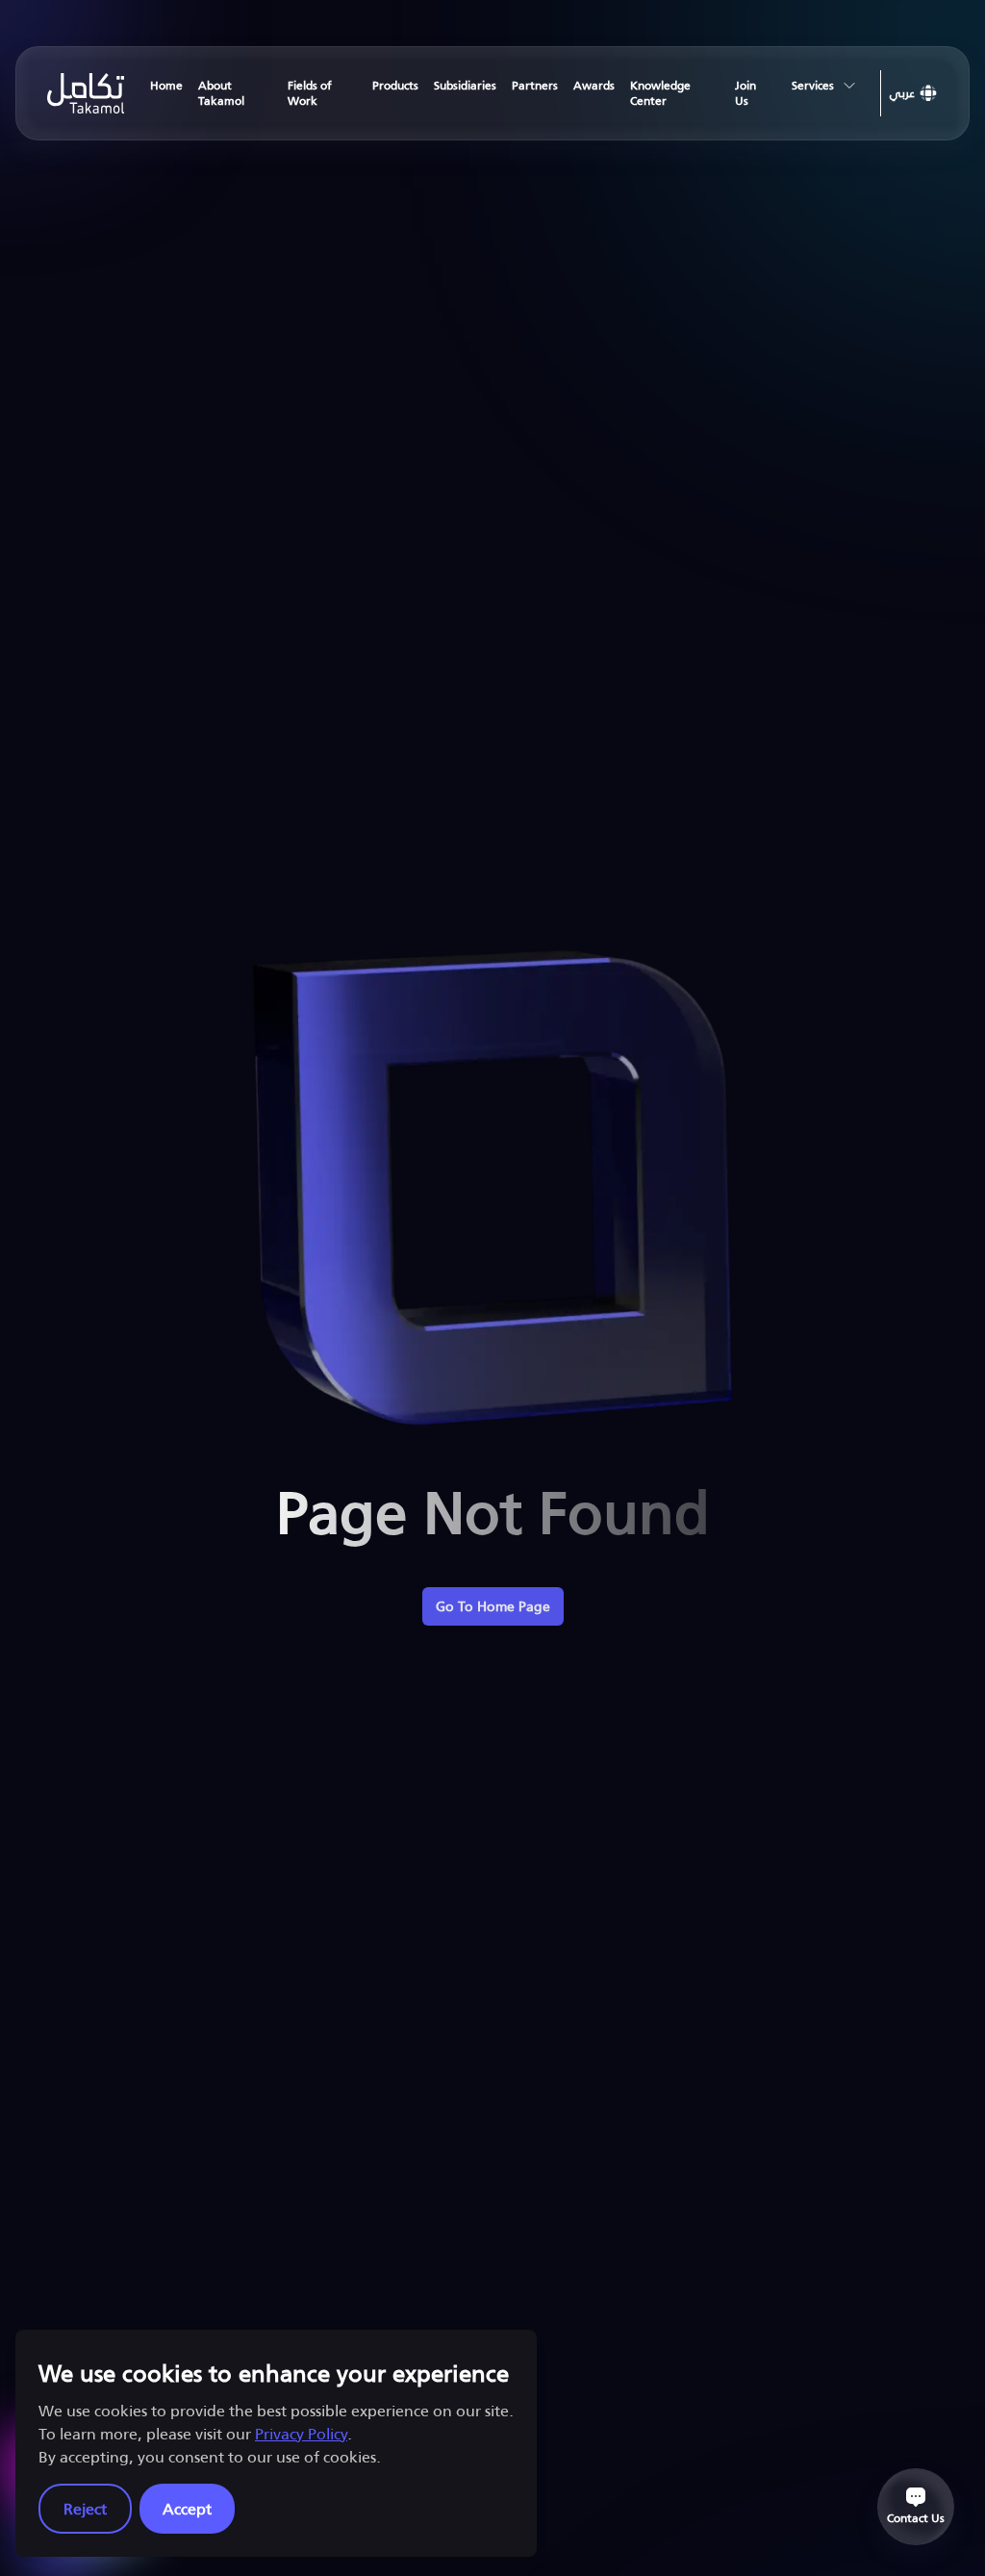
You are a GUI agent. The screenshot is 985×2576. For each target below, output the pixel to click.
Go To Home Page (493, 1606)
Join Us (745, 93)
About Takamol (221, 93)
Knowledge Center (660, 93)
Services (813, 85)
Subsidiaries (465, 85)
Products (395, 85)
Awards (594, 85)
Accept (187, 2508)
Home (166, 85)
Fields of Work (310, 93)
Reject (85, 2508)
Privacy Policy (301, 2433)
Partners (535, 85)
